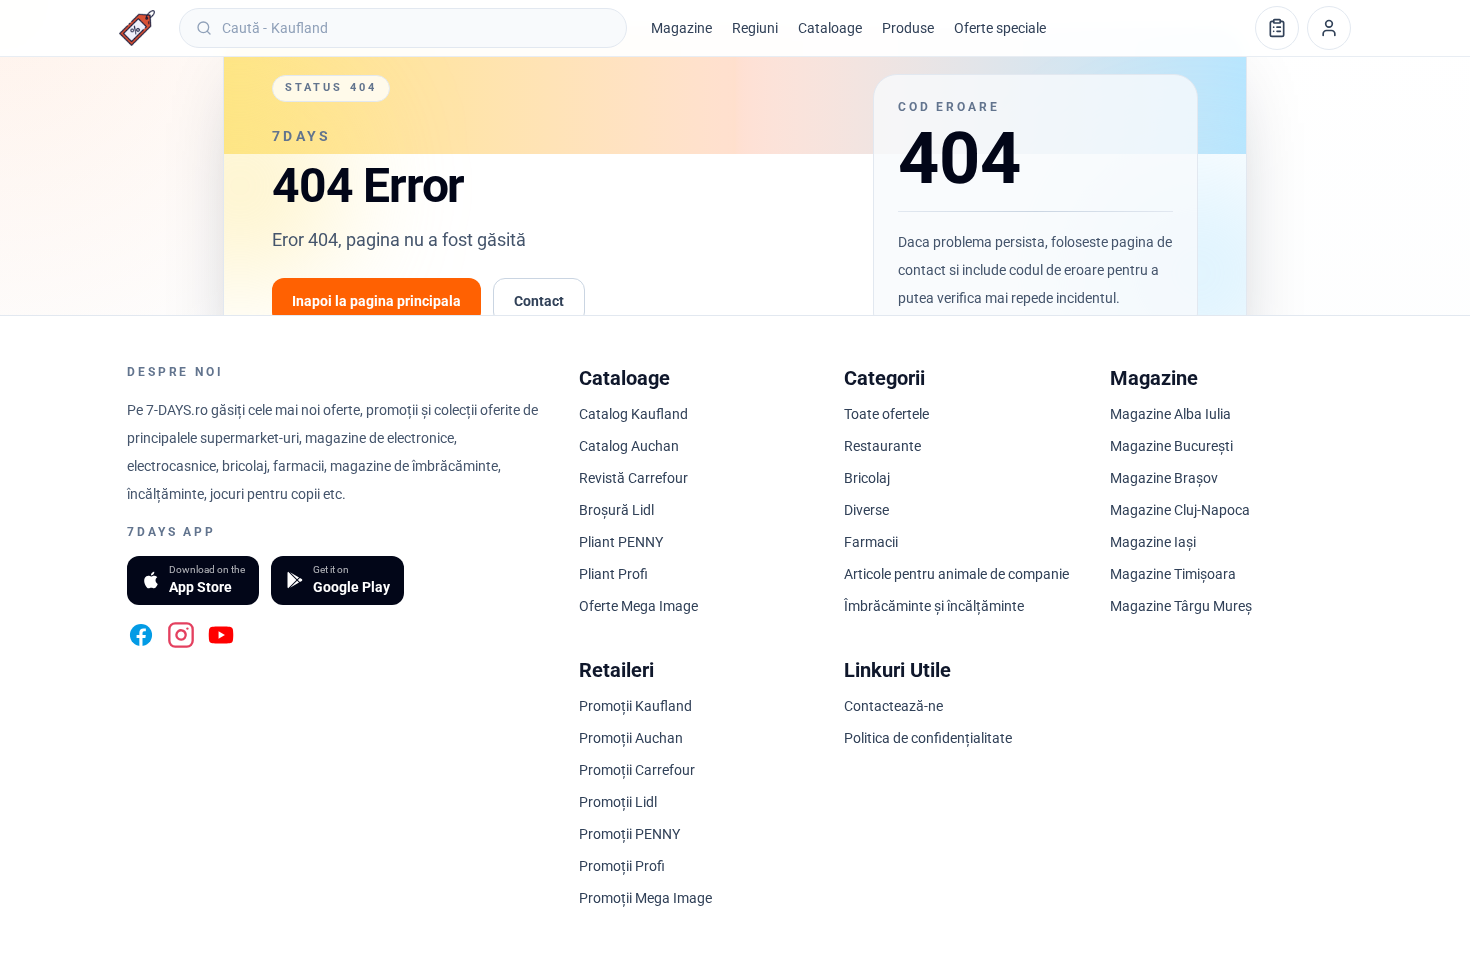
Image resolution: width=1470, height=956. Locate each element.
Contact (539, 301)
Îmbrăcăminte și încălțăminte (934, 606)
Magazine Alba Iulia (1170, 414)
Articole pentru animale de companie (956, 574)
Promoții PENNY (629, 834)
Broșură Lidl (616, 510)
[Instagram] (181, 635)
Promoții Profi (622, 866)
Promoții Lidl (618, 802)
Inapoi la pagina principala (376, 301)
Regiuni (755, 28)
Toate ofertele (886, 414)
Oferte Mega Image (638, 606)
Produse (908, 28)
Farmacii (871, 542)
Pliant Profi (613, 574)
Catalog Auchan (629, 446)
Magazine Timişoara (1173, 574)
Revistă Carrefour (633, 478)
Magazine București (1171, 446)
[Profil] (1329, 28)
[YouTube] (221, 635)
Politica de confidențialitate (928, 738)
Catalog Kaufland (633, 414)
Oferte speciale (1000, 28)
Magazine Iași (1153, 542)
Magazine (681, 28)
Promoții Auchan (631, 738)
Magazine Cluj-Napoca (1180, 510)
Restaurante (882, 446)
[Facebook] (141, 635)
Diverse (866, 510)
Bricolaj (867, 478)
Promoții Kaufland (635, 706)
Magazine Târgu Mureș (1181, 606)
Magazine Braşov (1164, 478)
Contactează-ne (893, 706)
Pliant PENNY (621, 542)
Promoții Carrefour (637, 770)
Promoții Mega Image (645, 898)
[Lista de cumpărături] (1277, 28)
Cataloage (830, 28)
